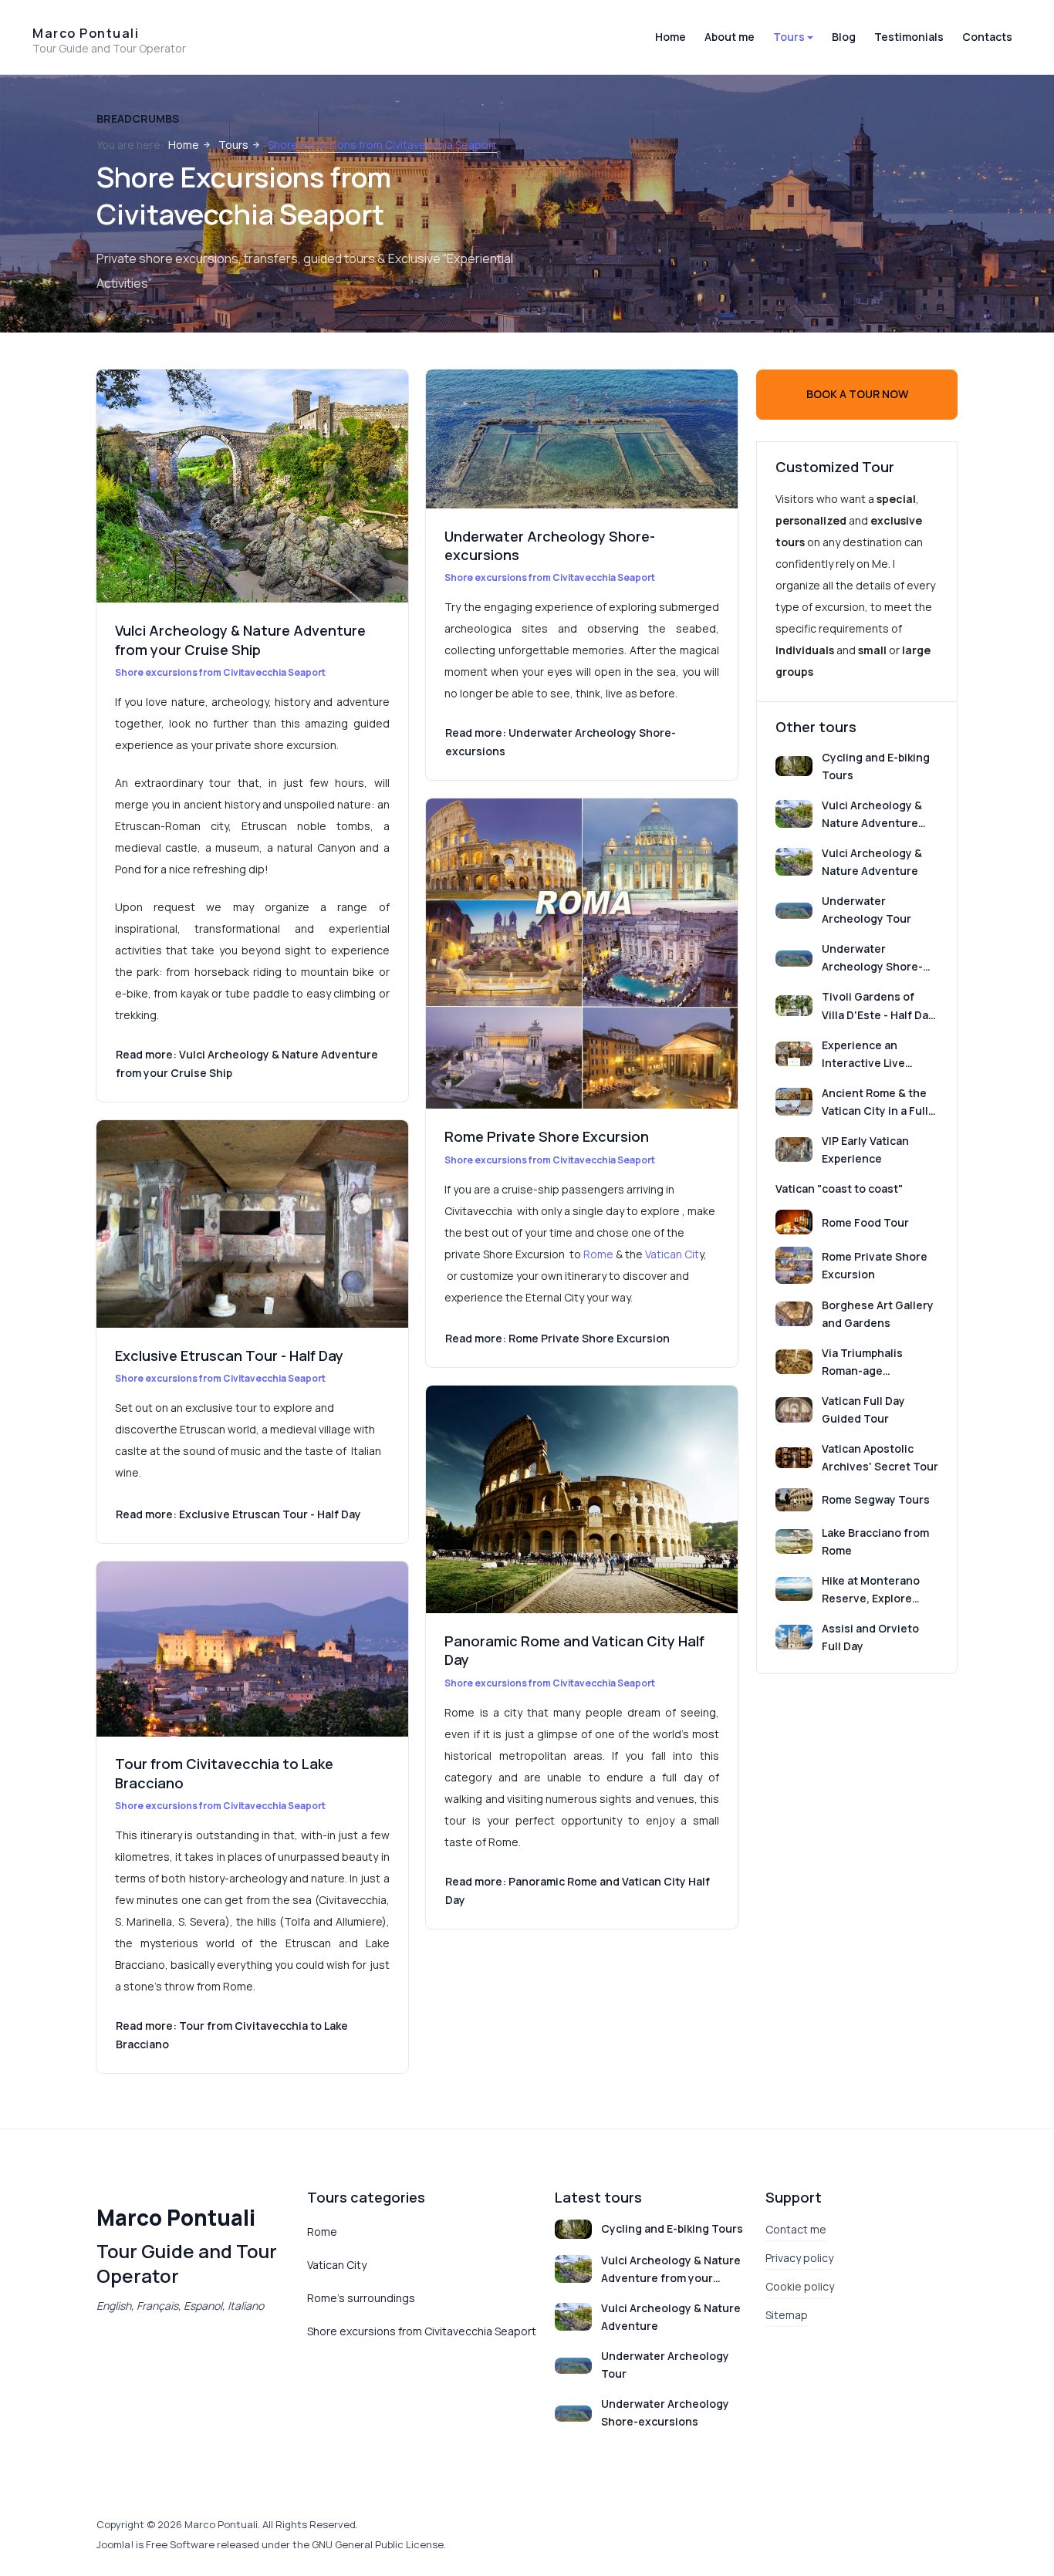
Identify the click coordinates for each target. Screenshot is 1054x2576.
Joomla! (115, 2544)
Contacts (987, 37)
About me (730, 37)
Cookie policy (800, 2286)
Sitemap (787, 2315)
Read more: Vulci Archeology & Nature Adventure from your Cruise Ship (247, 1063)
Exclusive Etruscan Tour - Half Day (229, 1356)
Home (671, 37)
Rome (598, 1254)
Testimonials (909, 37)
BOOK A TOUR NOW (857, 394)
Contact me (796, 2229)
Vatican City (337, 2265)
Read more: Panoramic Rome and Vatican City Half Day (578, 1891)
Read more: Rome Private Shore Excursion (557, 1338)
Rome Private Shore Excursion (547, 1136)
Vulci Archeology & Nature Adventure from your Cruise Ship (240, 640)
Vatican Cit (672, 1254)
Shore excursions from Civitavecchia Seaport (220, 672)
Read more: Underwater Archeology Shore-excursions (561, 742)
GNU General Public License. (379, 2544)
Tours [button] (789, 37)
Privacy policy (799, 2258)
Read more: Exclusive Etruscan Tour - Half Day (238, 1514)
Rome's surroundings (361, 2298)
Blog (844, 37)
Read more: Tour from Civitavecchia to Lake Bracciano (232, 2035)
